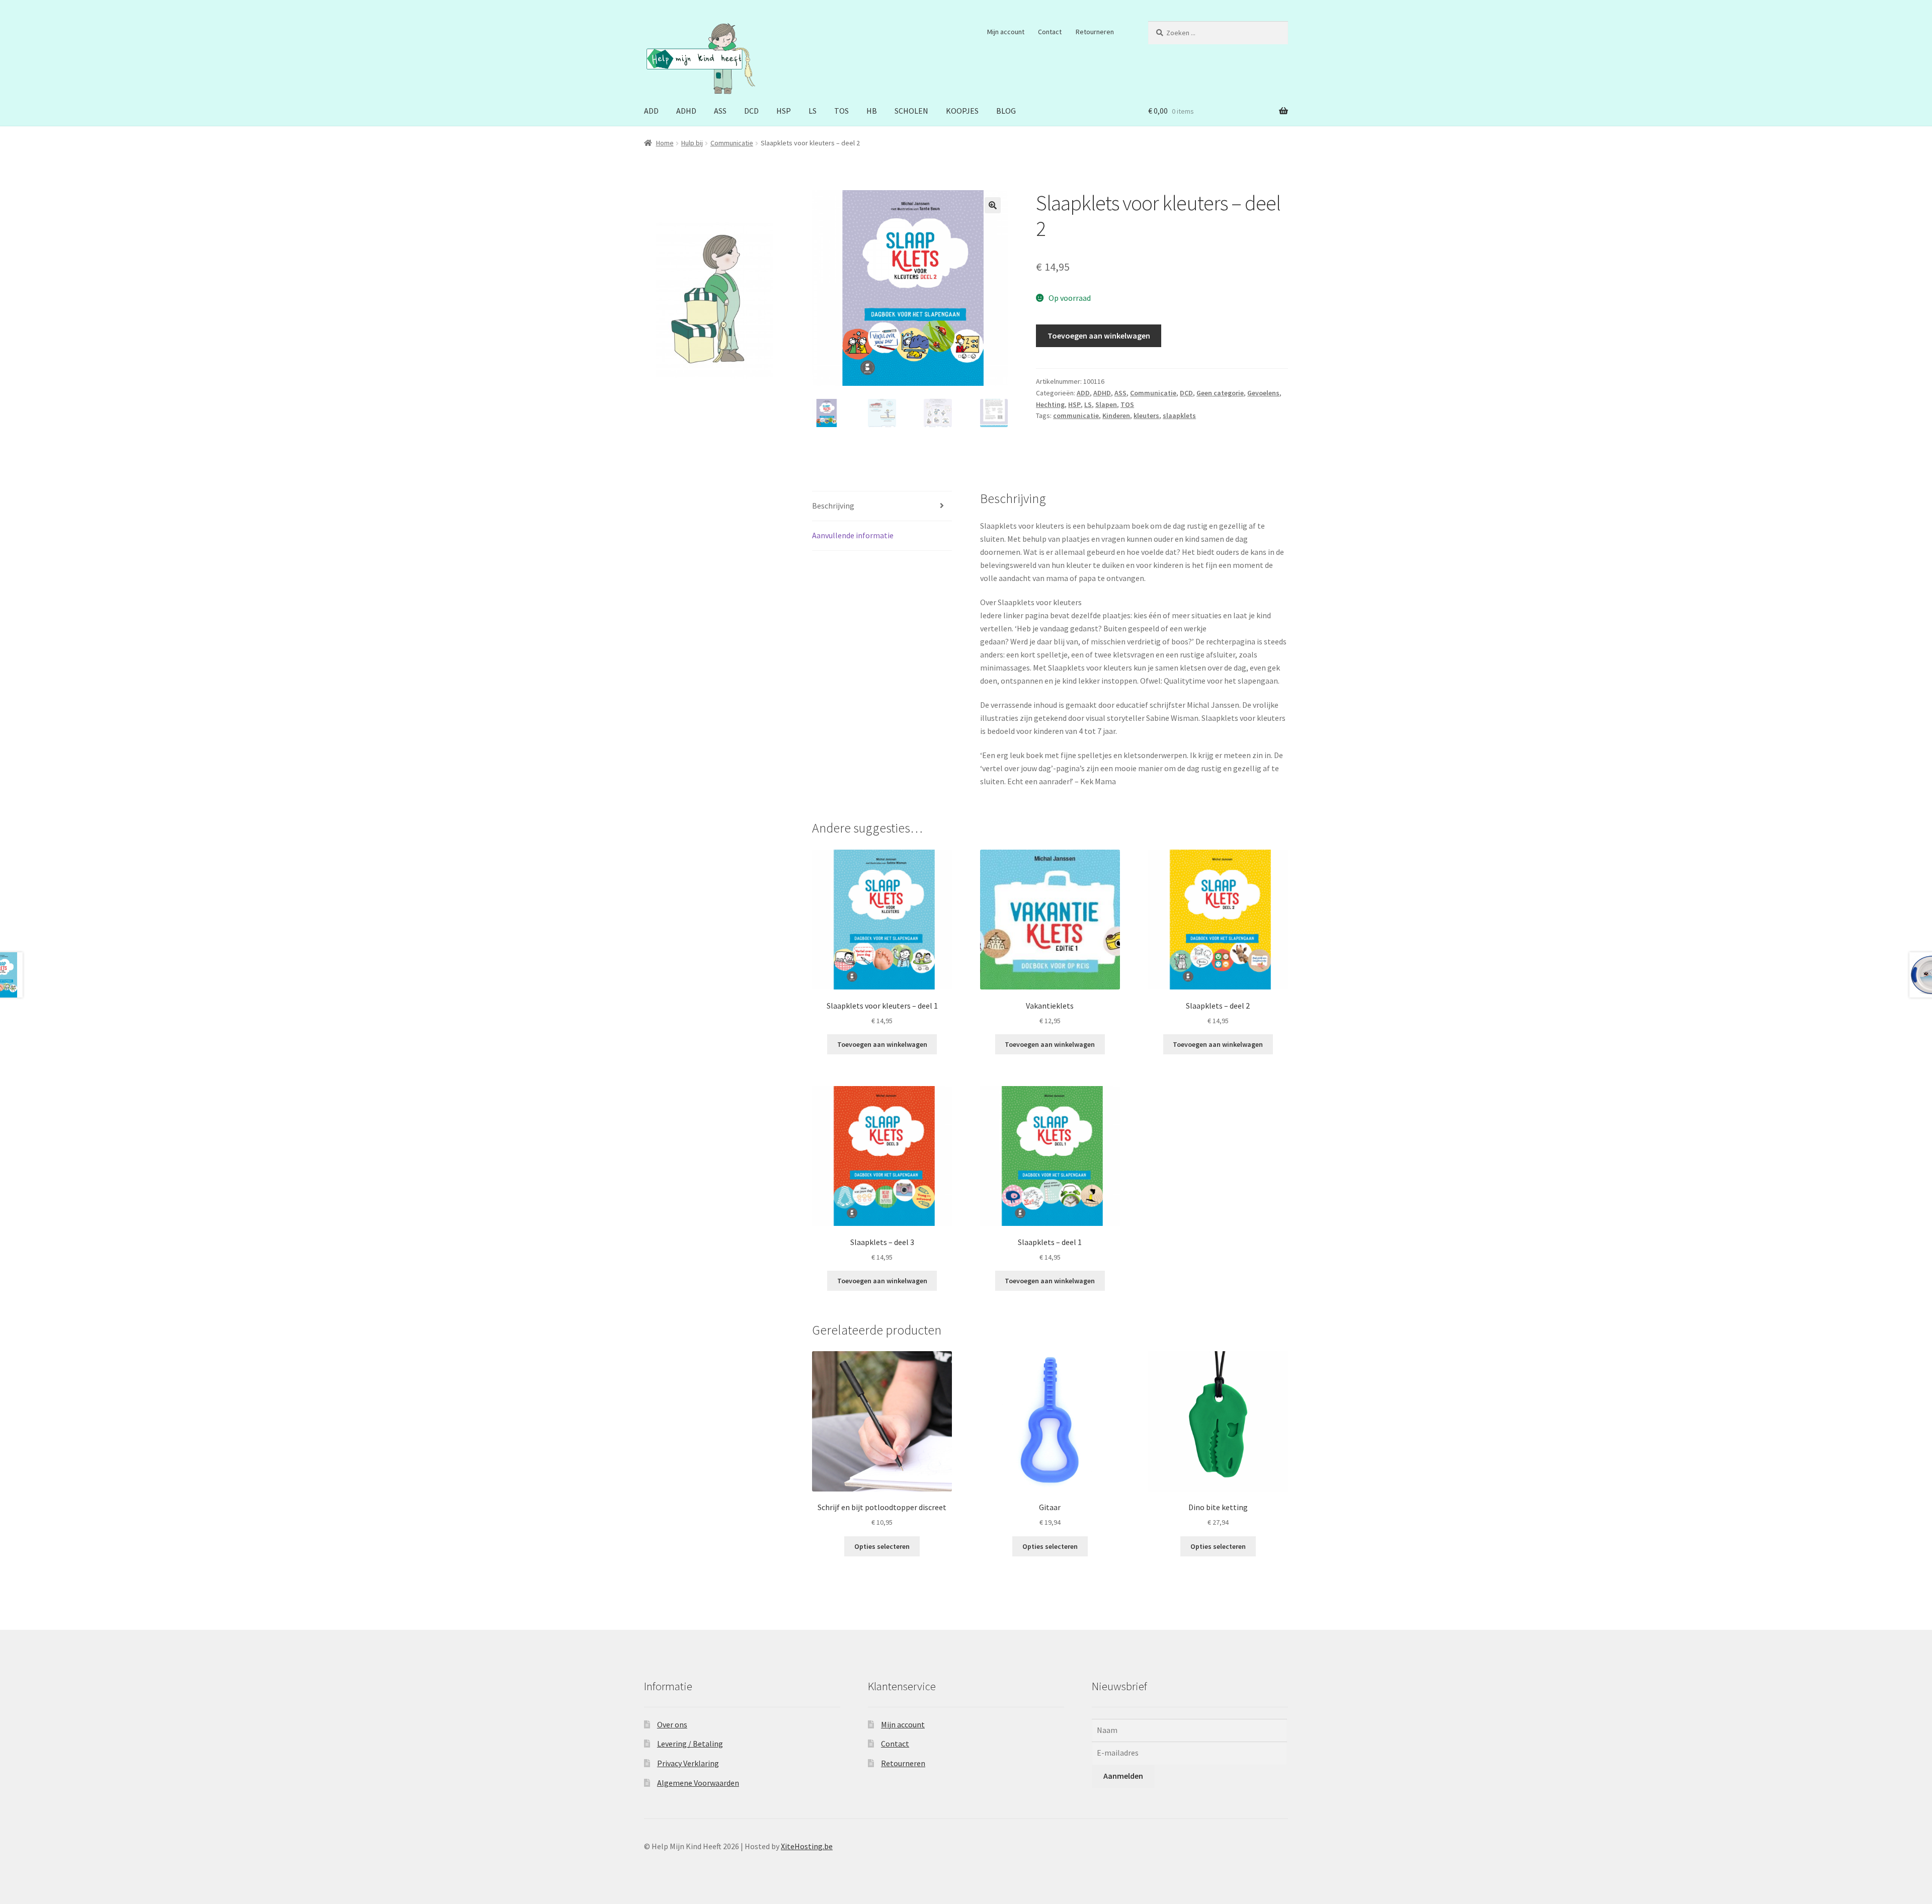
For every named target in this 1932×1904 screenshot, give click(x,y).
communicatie (1076, 416)
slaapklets (1179, 416)
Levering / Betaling (690, 1744)
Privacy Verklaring (688, 1763)
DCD (751, 111)
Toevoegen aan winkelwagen (1099, 336)
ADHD (686, 111)
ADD (651, 111)
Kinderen (1116, 416)
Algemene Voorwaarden (698, 1783)
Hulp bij (692, 143)
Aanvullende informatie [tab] (853, 535)
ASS (720, 111)
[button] (993, 205)
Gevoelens (1263, 393)
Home (665, 143)
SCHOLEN (911, 111)
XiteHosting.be (807, 1846)
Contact (1050, 32)
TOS (841, 111)
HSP (784, 111)
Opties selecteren (882, 1546)
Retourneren (1095, 32)
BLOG (1006, 111)
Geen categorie (1220, 393)
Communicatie (732, 143)
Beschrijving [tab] (833, 506)
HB (872, 111)
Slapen (1106, 404)
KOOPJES (962, 111)
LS (813, 111)
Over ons (672, 1724)
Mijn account (1006, 32)
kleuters (1146, 416)
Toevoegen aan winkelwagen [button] (882, 1044)
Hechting (1050, 404)
